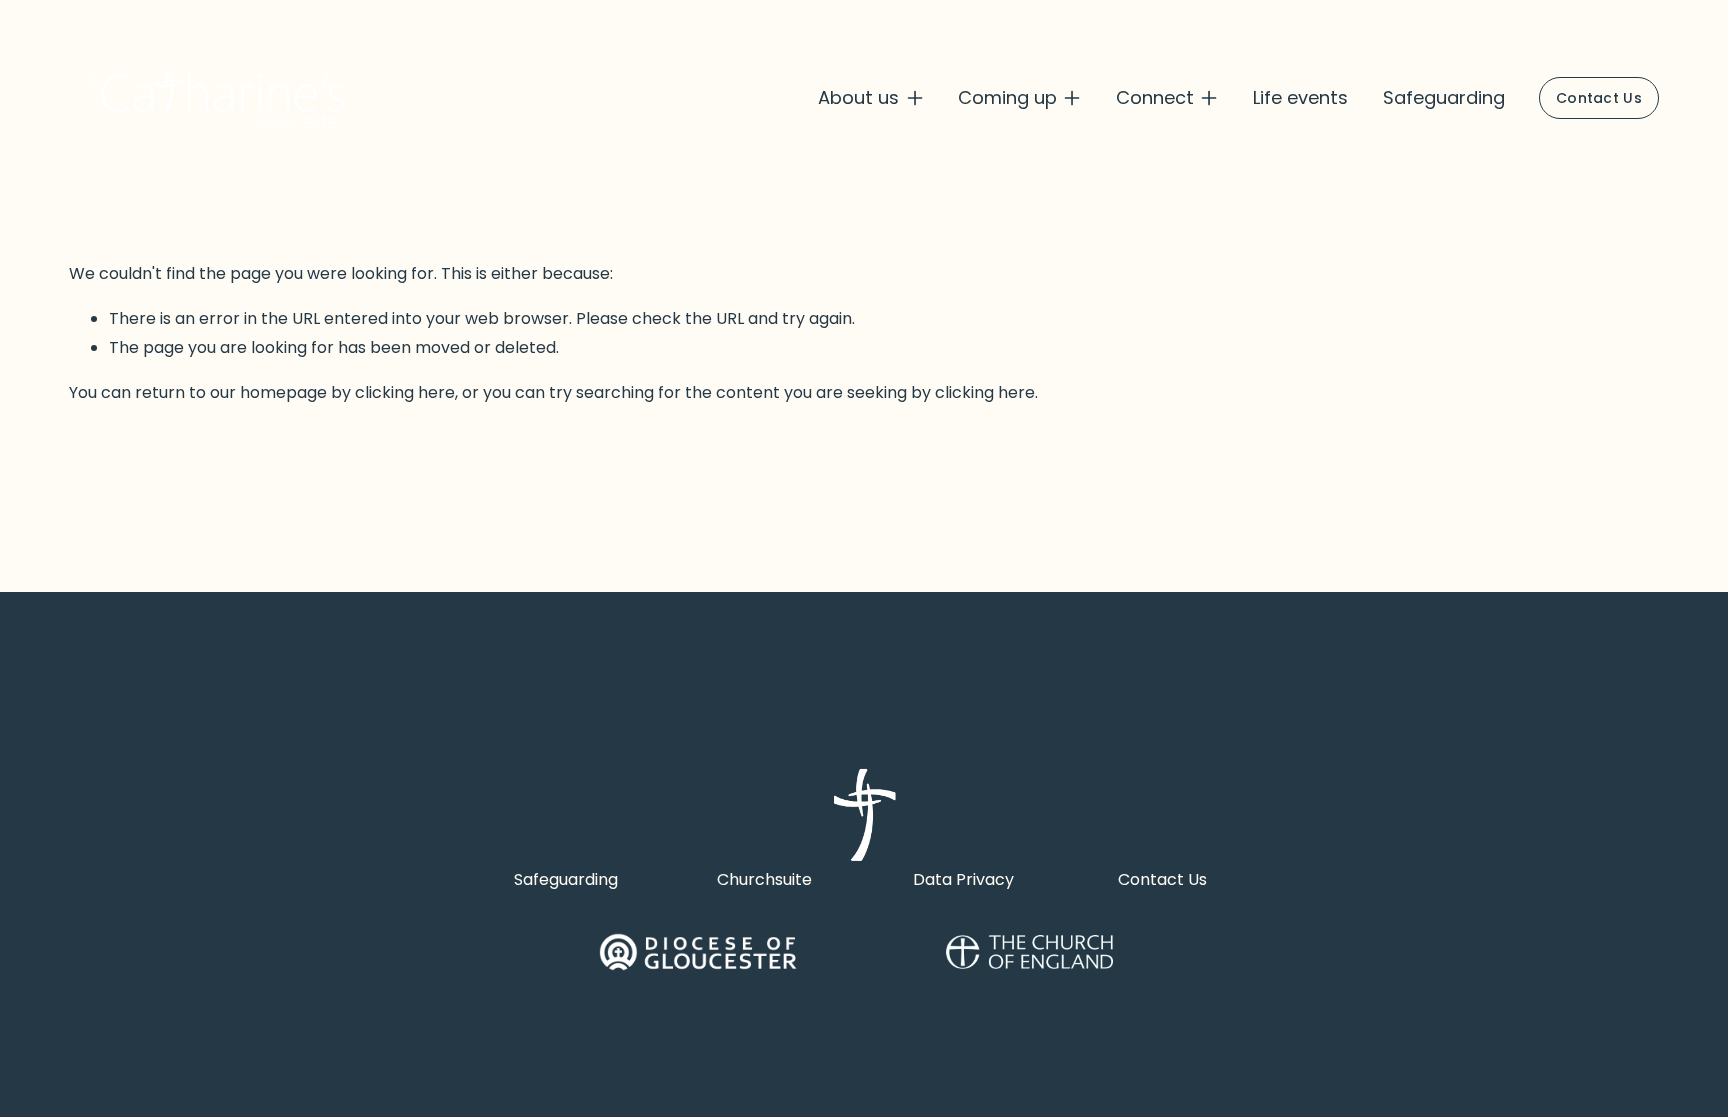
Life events (1300, 97)
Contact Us (1599, 98)
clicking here (405, 392)
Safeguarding (1444, 97)
